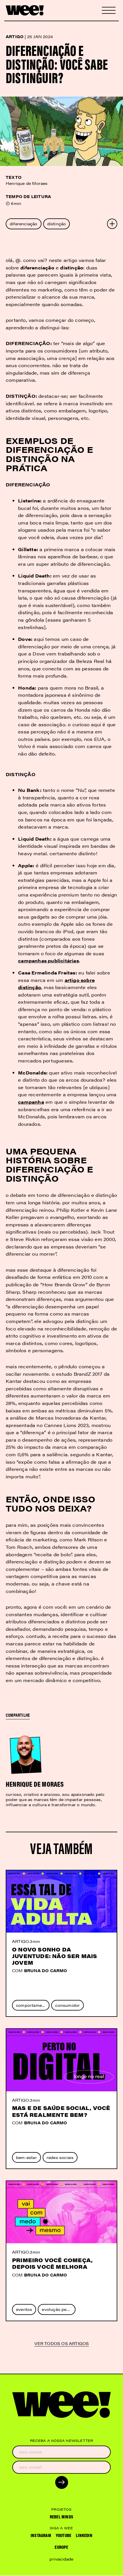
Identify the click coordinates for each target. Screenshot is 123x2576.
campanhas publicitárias (48, 961)
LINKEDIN (84, 2535)
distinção (57, 224)
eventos (24, 2309)
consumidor (68, 2005)
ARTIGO (20, 1941)
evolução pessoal (58, 2309)
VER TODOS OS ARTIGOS (62, 2344)
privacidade (61, 2559)
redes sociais (60, 2157)
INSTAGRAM (41, 2535)
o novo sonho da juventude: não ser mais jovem (55, 1956)
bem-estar (26, 2157)
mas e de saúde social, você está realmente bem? (61, 2111)
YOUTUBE (64, 2535)
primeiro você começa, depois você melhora (52, 2263)
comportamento (32, 2005)
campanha (31, 1102)
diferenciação (24, 224)
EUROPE (61, 2547)
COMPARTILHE (18, 1715)
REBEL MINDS (61, 2517)
